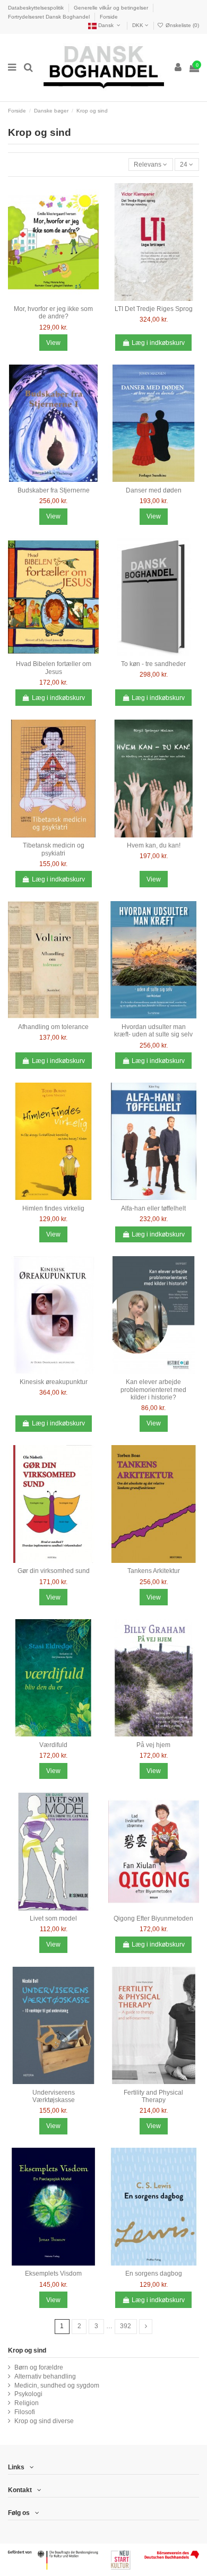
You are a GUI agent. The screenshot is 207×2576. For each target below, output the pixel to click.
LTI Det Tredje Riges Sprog (154, 309)
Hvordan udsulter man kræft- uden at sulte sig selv (153, 1031)
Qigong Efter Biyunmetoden (153, 1918)
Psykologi (28, 2394)
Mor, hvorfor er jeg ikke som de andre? (53, 313)
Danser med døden (154, 490)
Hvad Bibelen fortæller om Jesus (54, 668)
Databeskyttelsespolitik (37, 8)
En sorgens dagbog (154, 2274)
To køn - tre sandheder (153, 664)
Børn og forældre (39, 2367)
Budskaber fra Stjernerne (54, 490)
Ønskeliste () (182, 25)
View (53, 343)
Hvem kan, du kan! (154, 845)
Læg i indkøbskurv (158, 343)
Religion (27, 2403)
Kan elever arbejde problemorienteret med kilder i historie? (153, 1390)
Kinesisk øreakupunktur (54, 1382)
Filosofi (25, 2412)
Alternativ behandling (45, 2376)
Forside (109, 17)
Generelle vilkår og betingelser (112, 8)
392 (126, 2326)
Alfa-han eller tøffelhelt (153, 1208)
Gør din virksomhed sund (54, 1571)
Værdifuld (53, 1745)
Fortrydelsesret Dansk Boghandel (50, 17)
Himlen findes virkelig (53, 1208)
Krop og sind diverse (44, 2421)
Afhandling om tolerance (53, 1027)
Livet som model (53, 1918)
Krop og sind (27, 2350)
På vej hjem (153, 1745)
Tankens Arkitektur (154, 1571)
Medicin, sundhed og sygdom (57, 2385)
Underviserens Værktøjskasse (54, 2096)
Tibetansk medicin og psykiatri (54, 849)
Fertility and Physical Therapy (153, 2096)
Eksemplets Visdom (53, 2274)
